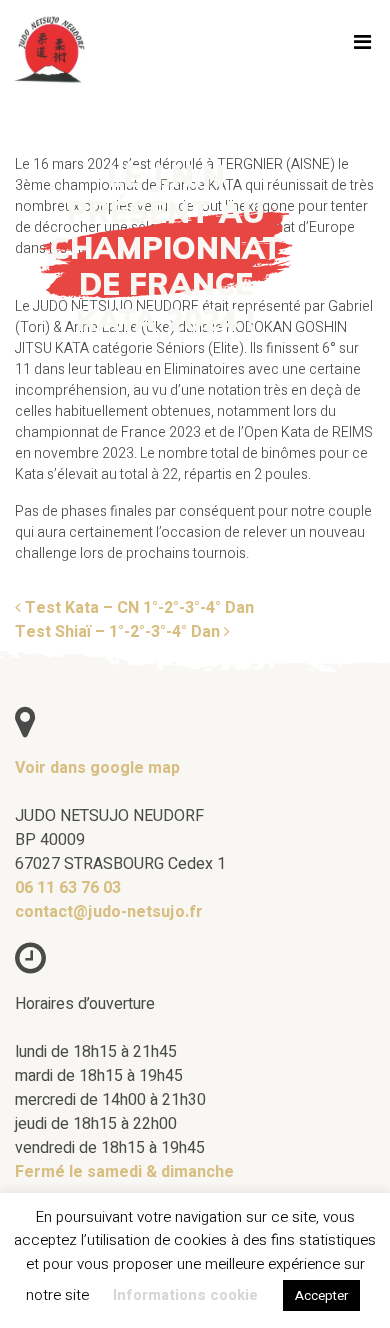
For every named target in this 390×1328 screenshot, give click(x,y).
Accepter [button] (321, 1295)
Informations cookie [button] (185, 1295)
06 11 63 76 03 (68, 888)
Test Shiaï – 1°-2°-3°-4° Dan (119, 632)
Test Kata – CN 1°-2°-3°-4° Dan (137, 608)
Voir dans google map (97, 768)
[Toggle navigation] (362, 47)
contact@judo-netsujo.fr (109, 912)
